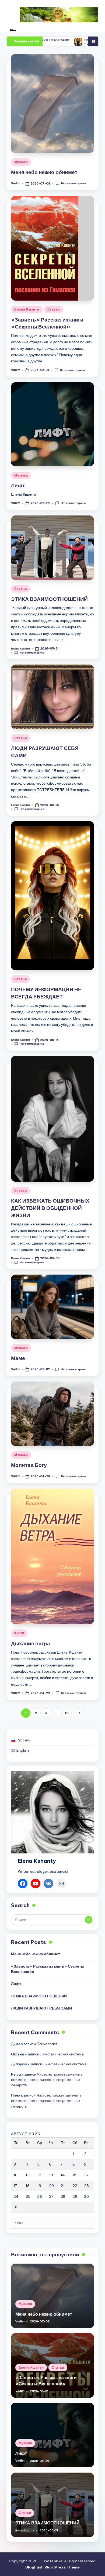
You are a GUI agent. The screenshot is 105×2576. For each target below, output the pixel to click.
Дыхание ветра (31, 1643)
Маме (18, 1358)
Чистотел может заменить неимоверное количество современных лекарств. (47, 2080)
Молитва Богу (29, 1465)
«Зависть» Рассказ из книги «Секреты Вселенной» (47, 323)
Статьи (54, 309)
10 (67, 1713)
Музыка (21, 162)
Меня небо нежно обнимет (44, 172)
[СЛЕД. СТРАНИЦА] (79, 1713)
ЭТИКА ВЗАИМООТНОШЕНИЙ (49, 599)
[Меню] (13, 30)
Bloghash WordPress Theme (52, 2567)
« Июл (19, 2223)
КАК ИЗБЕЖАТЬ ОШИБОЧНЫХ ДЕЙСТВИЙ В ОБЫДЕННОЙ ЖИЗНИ (50, 1208)
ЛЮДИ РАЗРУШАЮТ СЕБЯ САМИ (41, 2008)
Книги (19, 1633)
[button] (79, 1713)
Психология (47, 2044)
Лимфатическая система (62, 2054)
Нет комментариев (73, 183)
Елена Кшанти (27, 309)
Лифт (18, 485)
